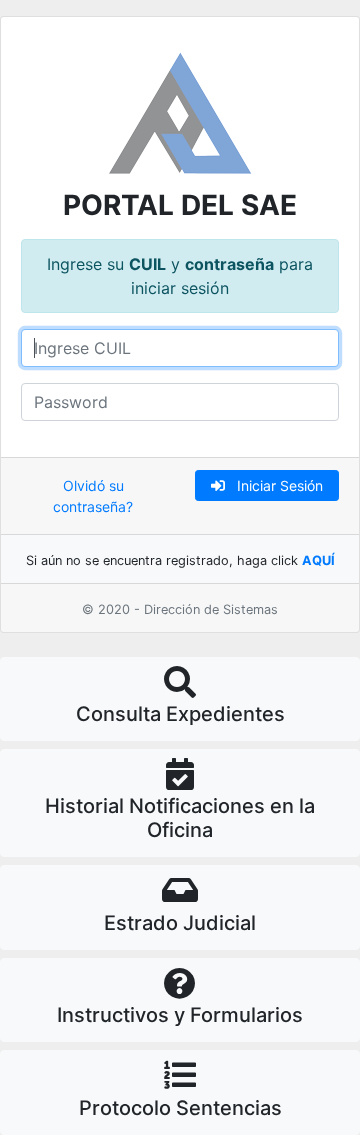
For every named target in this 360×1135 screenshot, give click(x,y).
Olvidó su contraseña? (93, 496)
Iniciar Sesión (274, 485)
